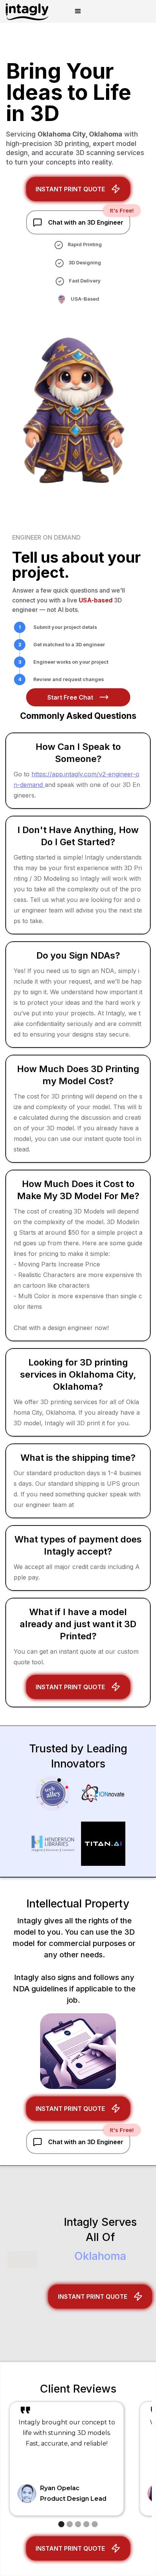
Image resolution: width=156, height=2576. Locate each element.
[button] (78, 11)
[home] (25, 11)
